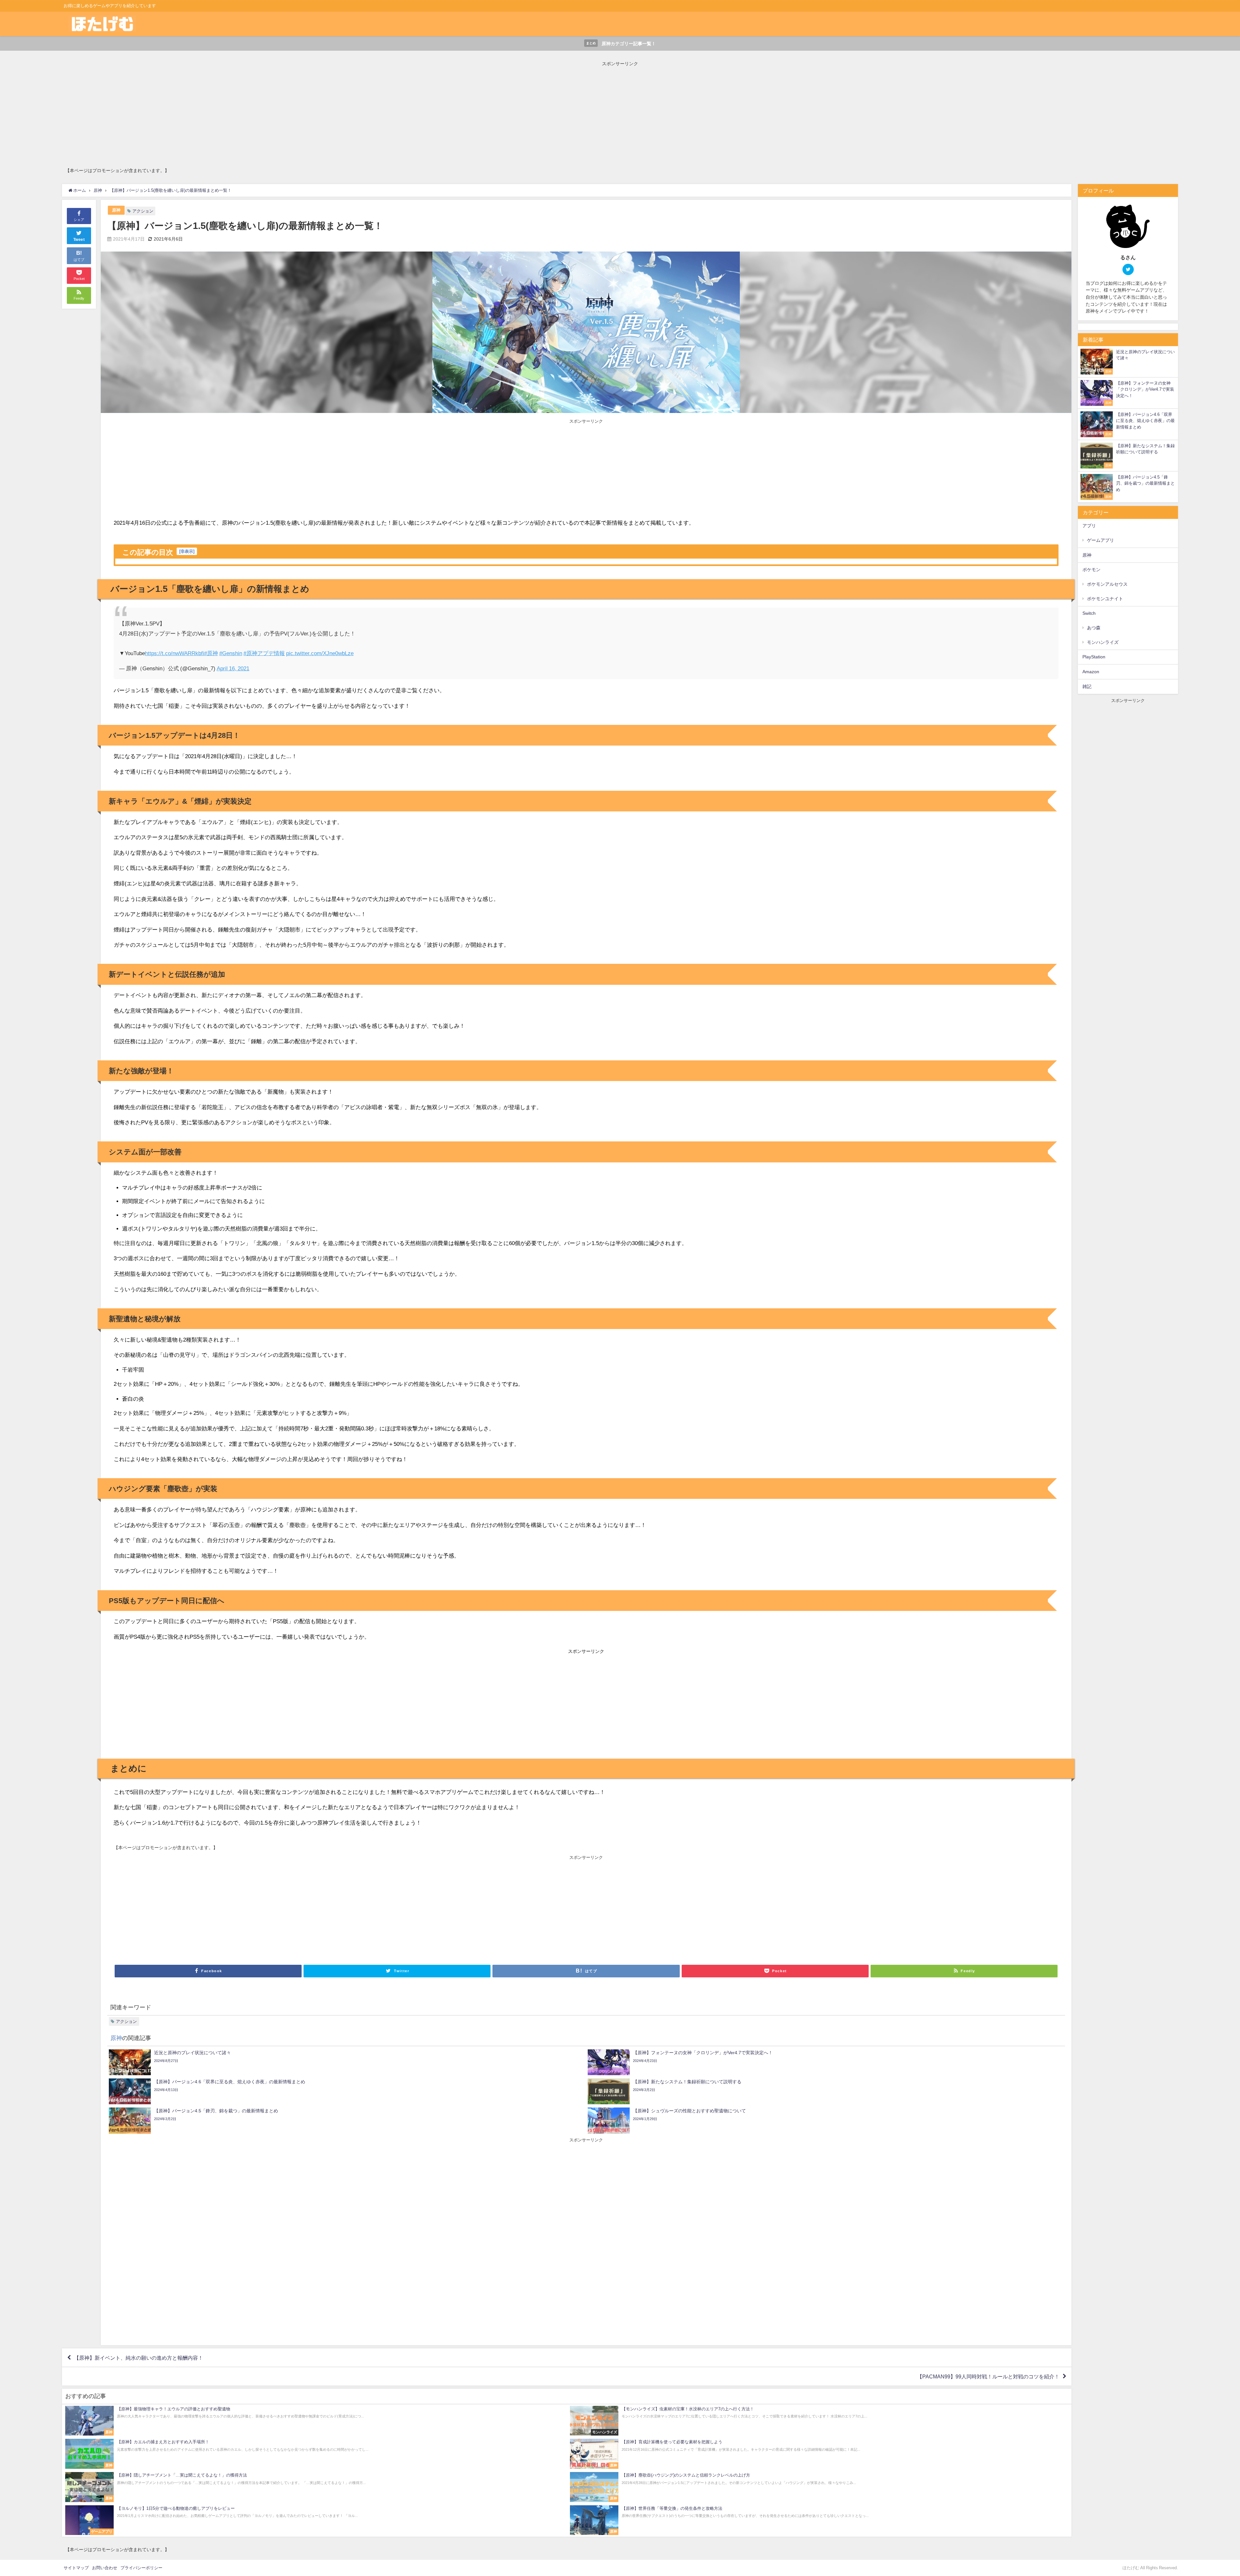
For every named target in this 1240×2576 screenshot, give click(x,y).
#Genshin (231, 653)
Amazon (1091, 672)
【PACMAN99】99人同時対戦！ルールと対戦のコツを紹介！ (988, 2376)
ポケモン (1091, 570)
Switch (1089, 613)
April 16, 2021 (233, 668)
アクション (143, 211)
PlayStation (1094, 657)
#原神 (211, 653)
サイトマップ (76, 2568)
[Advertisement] (259, 112)
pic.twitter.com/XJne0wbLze (320, 653)
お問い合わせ (105, 2568)
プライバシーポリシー (141, 2568)
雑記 (1087, 686)
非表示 (187, 551)
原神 (116, 210)
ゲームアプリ (1100, 540)
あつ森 (1094, 628)
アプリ (1089, 526)
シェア (79, 220)
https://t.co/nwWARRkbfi (175, 653)
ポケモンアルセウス (1107, 584)
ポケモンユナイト (1105, 599)
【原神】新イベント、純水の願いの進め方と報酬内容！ (139, 2358)
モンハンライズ (1103, 642)
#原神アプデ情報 (264, 653)
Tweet (79, 240)
